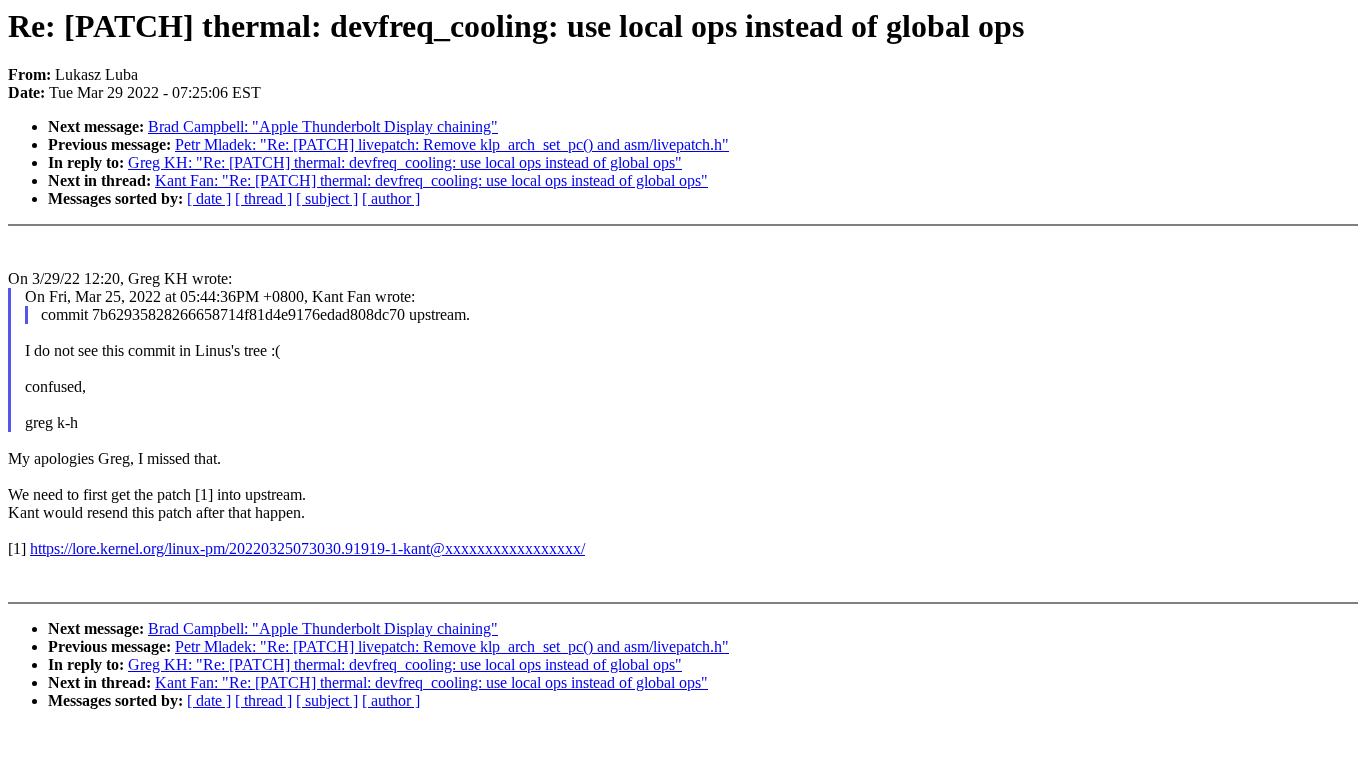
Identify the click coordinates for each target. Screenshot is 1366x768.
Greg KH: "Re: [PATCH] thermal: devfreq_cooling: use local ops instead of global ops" (405, 162)
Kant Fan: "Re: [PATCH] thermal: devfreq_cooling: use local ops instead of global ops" (431, 180)
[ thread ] (263, 198)
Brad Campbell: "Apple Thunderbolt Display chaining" (323, 126)
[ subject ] (327, 198)
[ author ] (391, 198)
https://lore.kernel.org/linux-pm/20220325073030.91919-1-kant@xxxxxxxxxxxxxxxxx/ (307, 548)
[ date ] (209, 198)
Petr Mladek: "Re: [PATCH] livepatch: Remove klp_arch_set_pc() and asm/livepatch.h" (452, 144)
